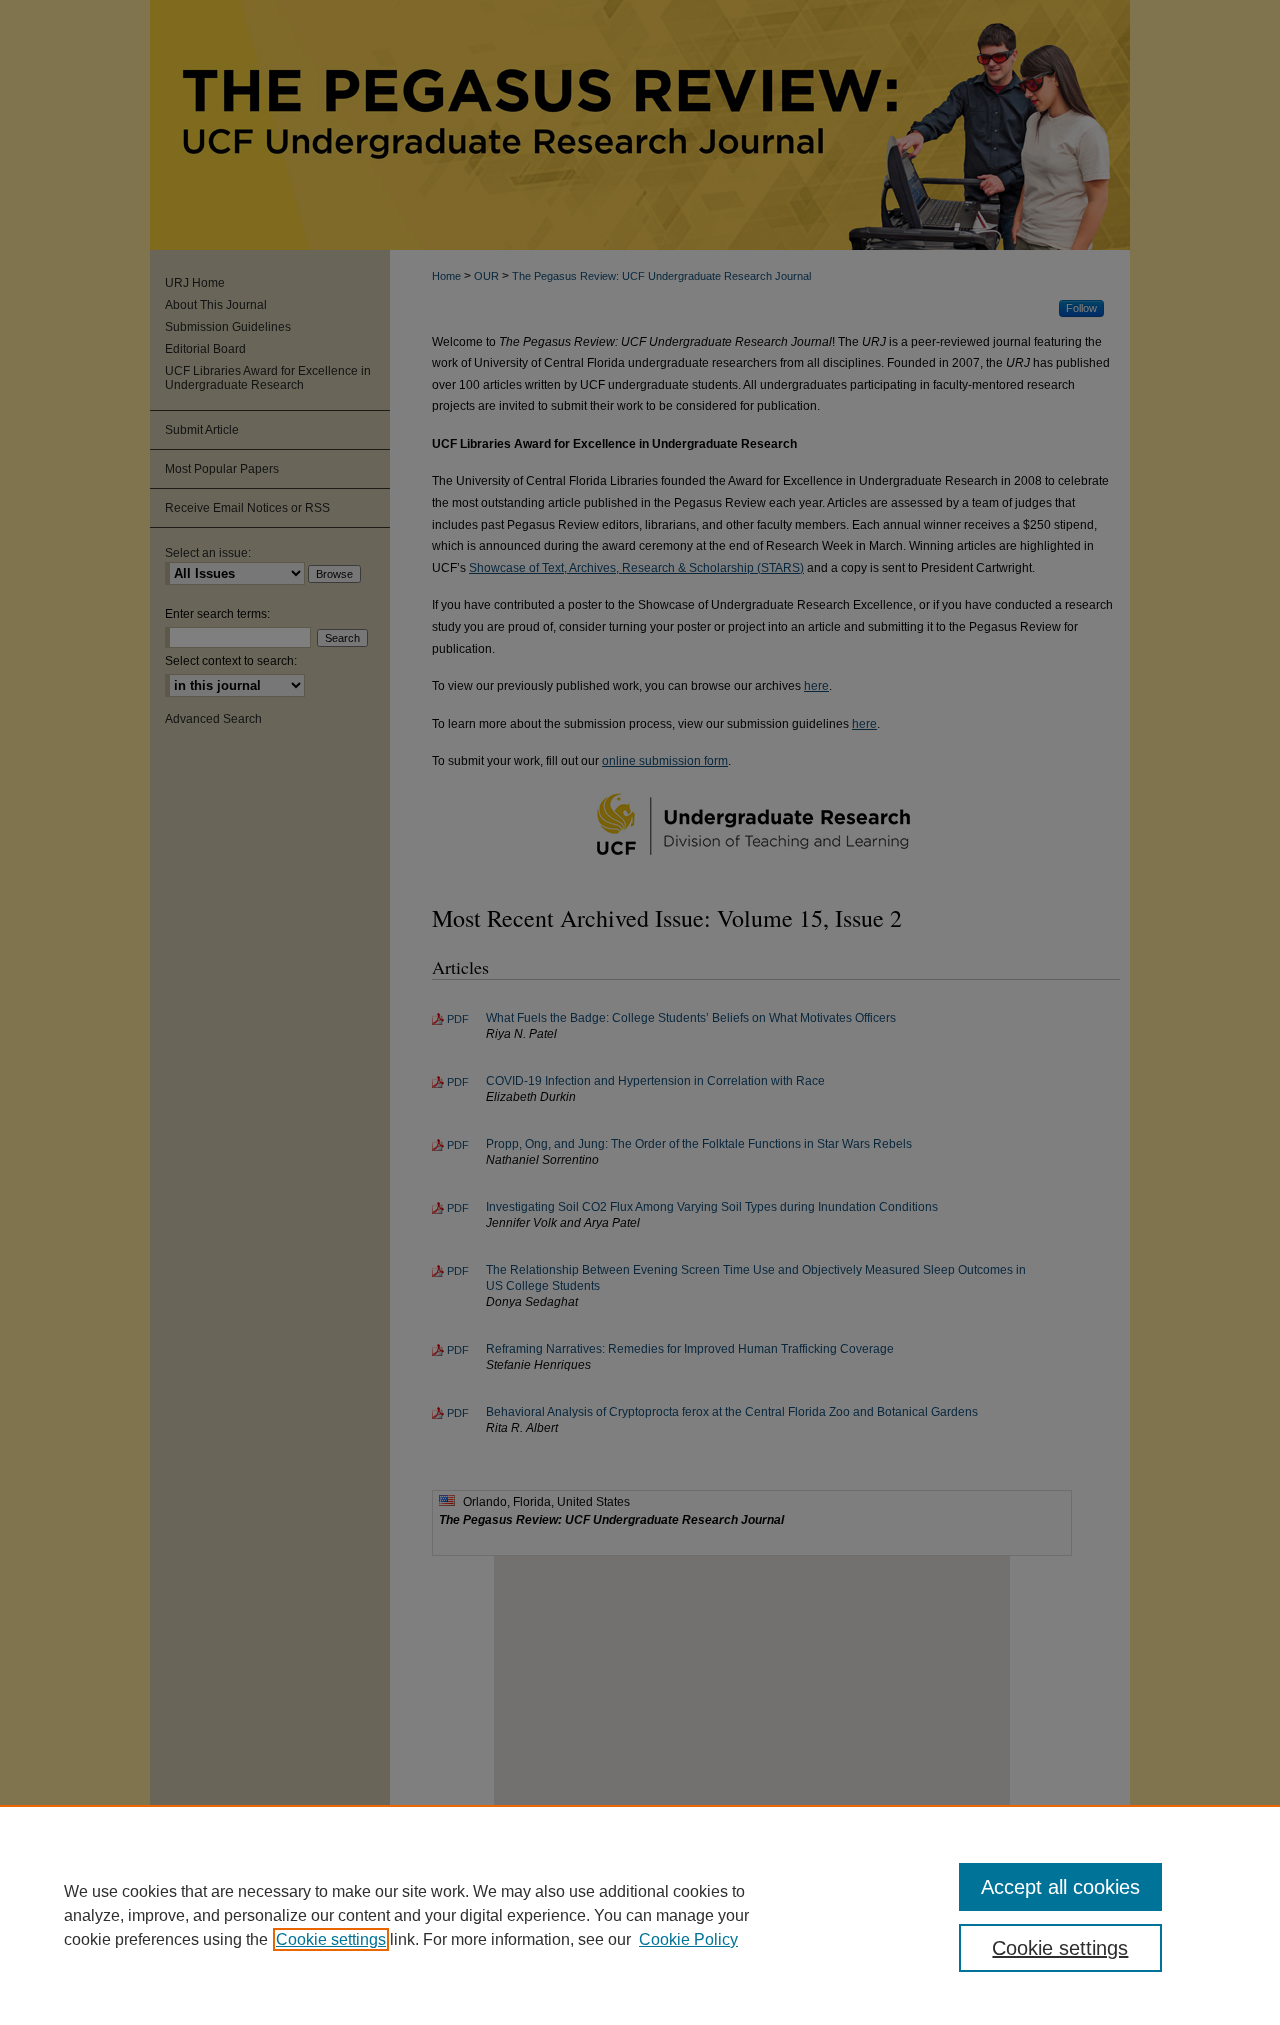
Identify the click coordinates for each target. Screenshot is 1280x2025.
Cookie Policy (688, 1939)
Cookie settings (331, 1939)
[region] (640, 1915)
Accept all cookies (1060, 1887)
